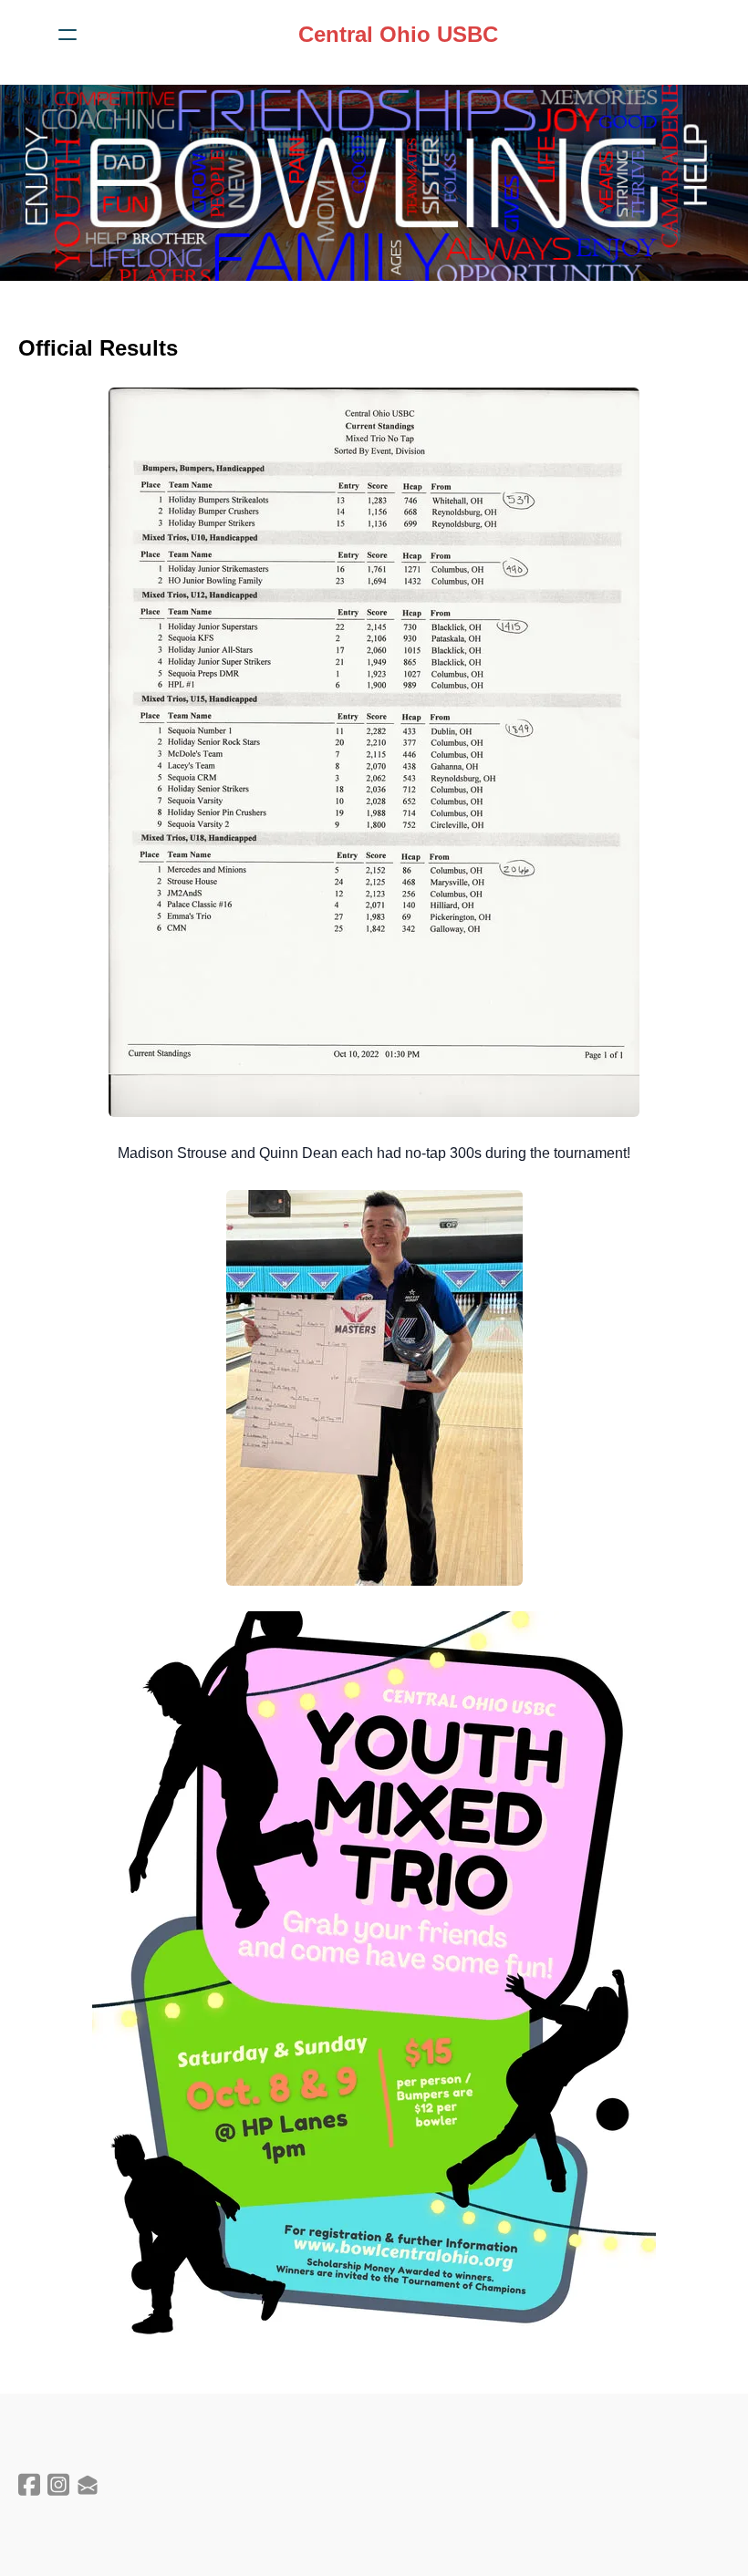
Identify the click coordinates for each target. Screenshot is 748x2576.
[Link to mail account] (88, 2484)
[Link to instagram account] (58, 2484)
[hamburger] (68, 35)
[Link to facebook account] (29, 2484)
